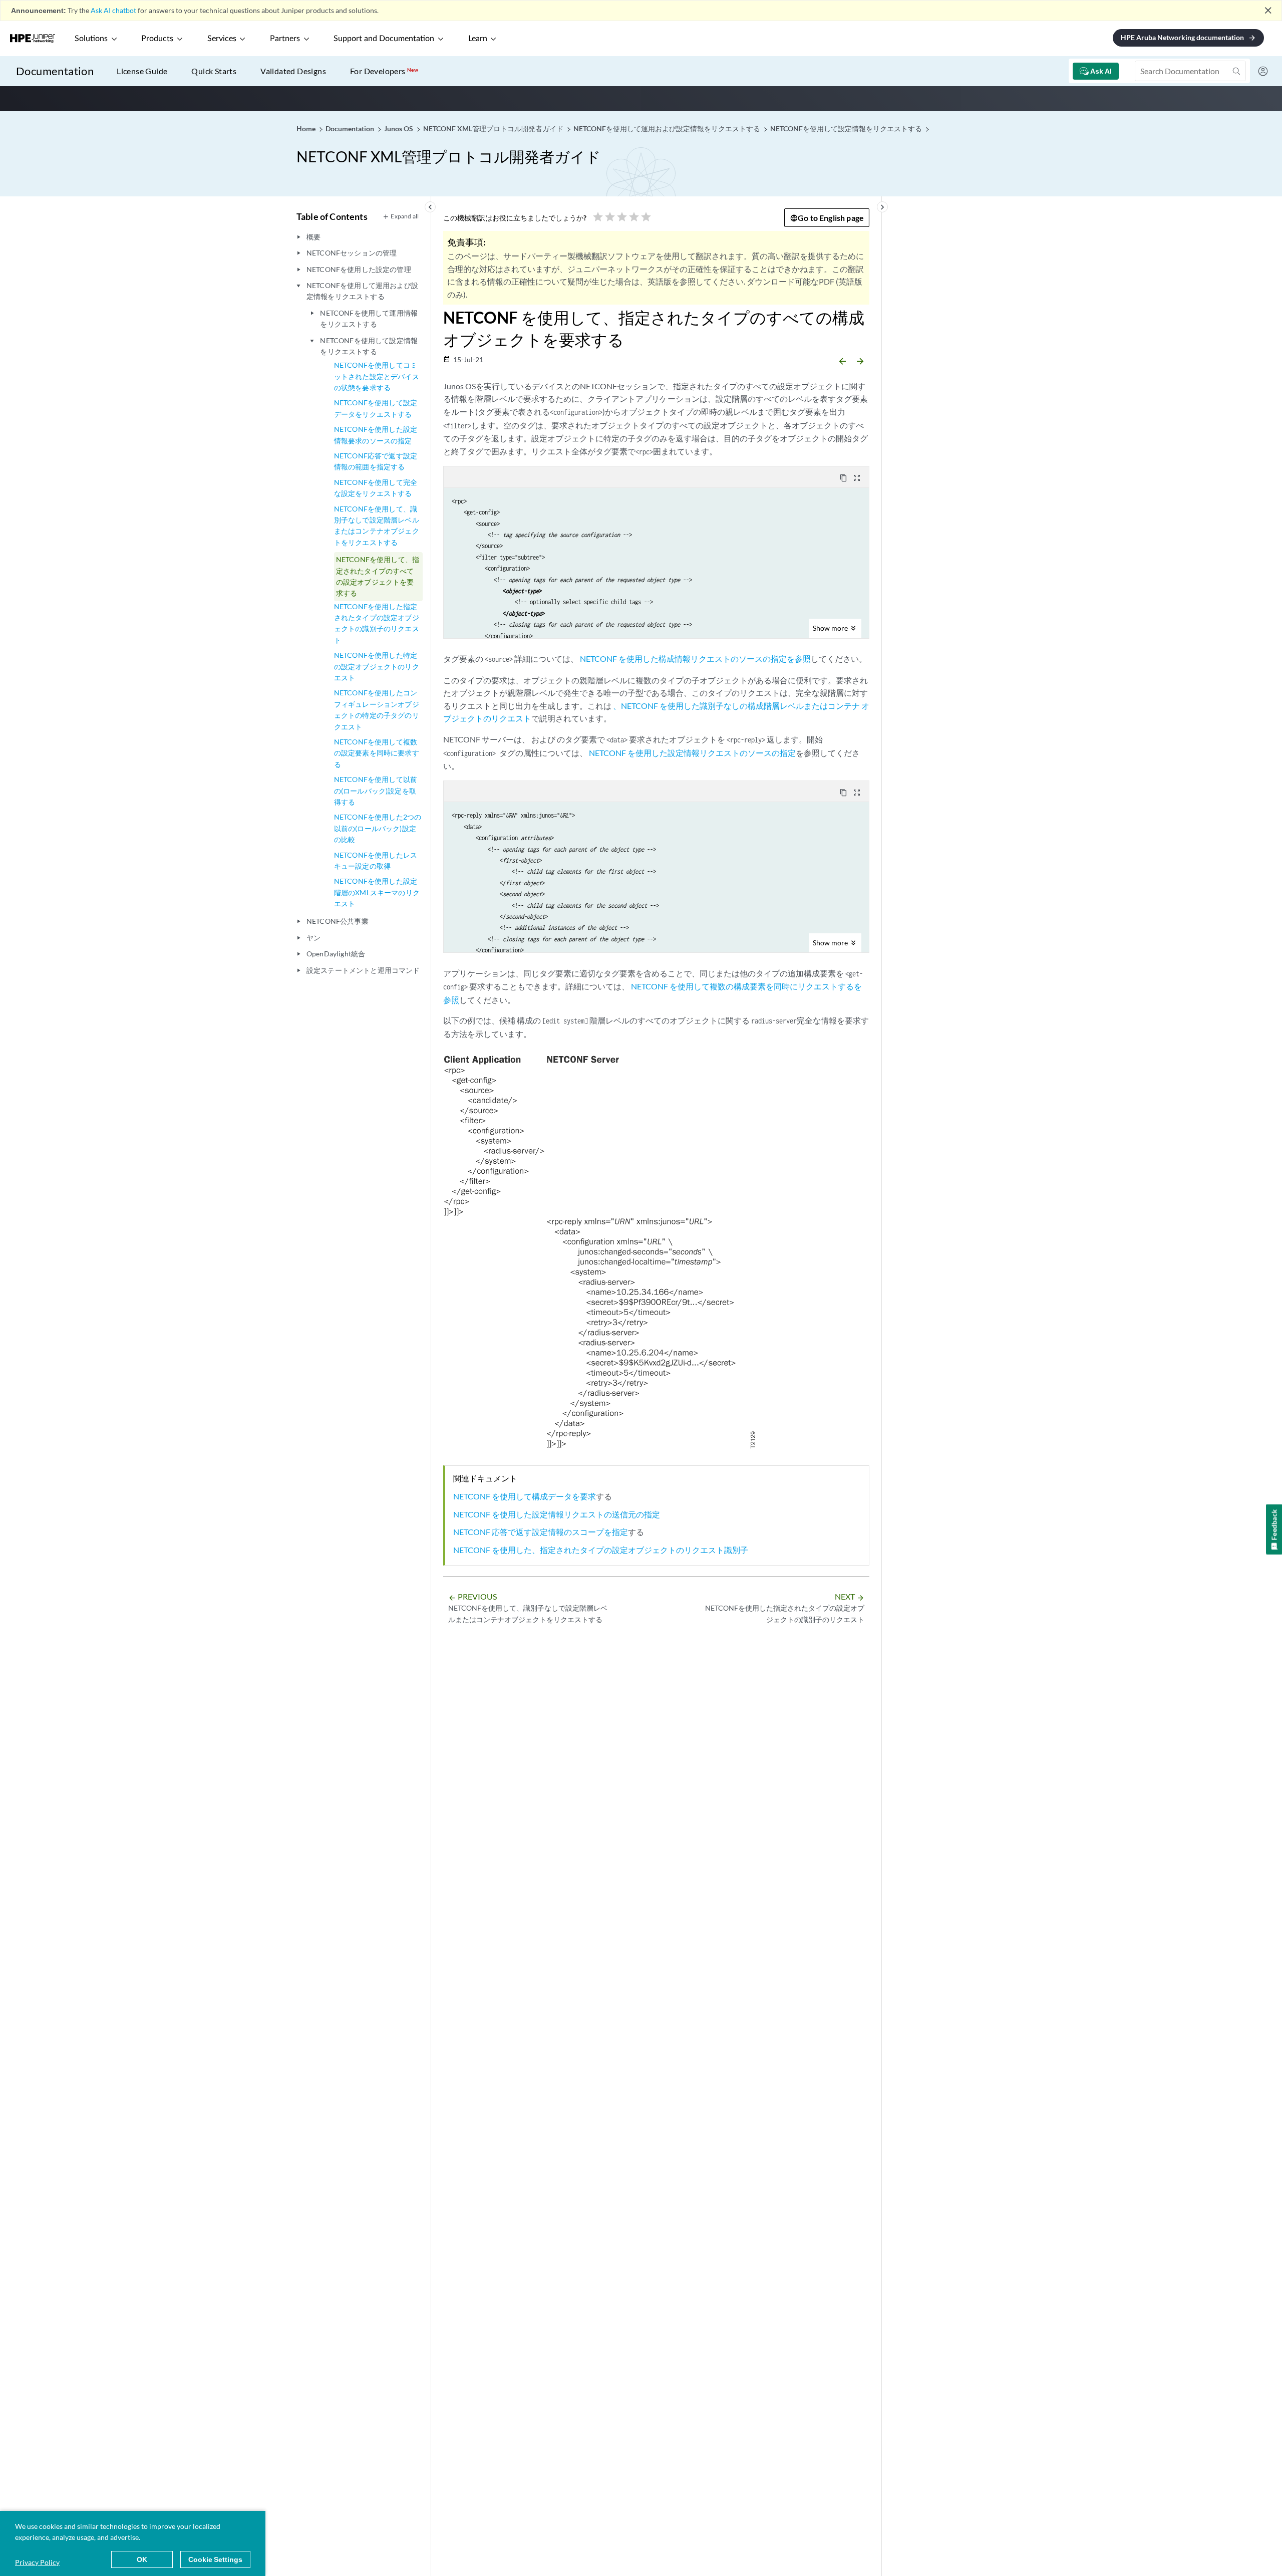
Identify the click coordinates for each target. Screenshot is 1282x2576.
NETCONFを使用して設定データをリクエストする (376, 408)
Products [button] (157, 39)
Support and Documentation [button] (384, 39)
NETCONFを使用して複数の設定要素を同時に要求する (377, 753)
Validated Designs (293, 71)
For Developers (384, 71)
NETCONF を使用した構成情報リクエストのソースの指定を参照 (695, 659)
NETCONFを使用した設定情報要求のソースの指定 (376, 435)
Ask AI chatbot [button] (113, 10)
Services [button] (222, 39)
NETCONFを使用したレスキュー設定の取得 (376, 860)
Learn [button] (478, 39)
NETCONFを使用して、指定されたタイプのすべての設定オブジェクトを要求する (378, 576)
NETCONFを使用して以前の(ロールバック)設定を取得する (376, 791)
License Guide (142, 71)
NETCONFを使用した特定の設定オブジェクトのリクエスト (377, 666)
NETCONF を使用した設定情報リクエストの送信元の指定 (557, 1514)
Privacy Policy (37, 2562)
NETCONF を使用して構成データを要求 (525, 1496)
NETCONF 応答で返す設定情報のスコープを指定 (541, 1532)
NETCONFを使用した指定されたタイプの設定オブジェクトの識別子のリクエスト (377, 623)
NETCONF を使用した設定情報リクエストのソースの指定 (692, 753)
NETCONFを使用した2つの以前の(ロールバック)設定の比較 (378, 828)
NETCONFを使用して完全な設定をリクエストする (376, 488)
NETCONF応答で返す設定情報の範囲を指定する (376, 461)
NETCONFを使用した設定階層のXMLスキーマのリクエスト (377, 892)
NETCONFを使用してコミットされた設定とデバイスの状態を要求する (377, 376)
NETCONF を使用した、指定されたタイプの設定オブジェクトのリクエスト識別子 (601, 1550)
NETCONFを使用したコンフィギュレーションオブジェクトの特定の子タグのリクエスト (377, 709)
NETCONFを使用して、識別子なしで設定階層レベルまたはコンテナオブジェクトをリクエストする (377, 526)
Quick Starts (214, 71)
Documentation (55, 71)
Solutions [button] (91, 39)
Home (307, 128)
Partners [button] (285, 39)
